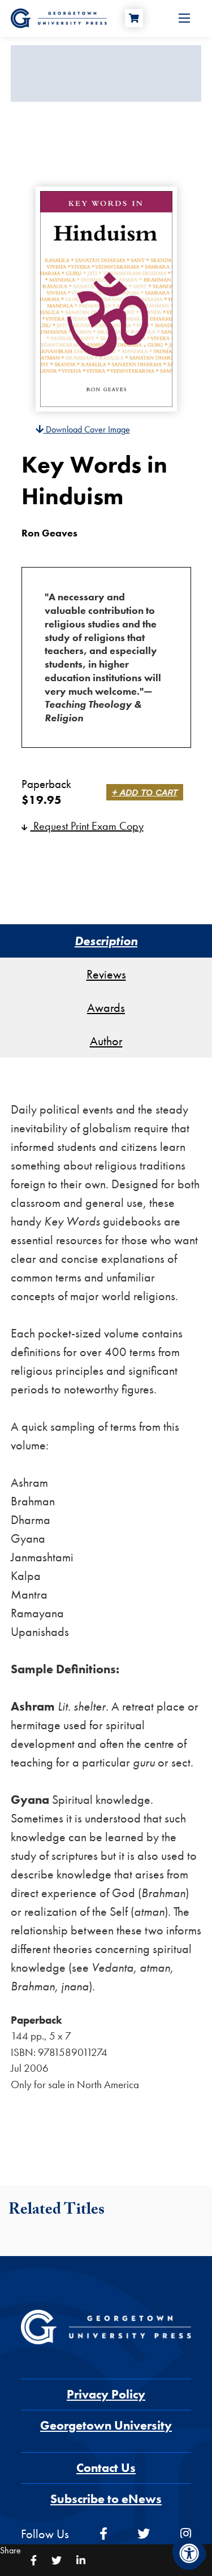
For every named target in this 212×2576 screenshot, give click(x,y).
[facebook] (103, 2534)
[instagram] (186, 2534)
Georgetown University (106, 2425)
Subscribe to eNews (106, 2499)
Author (106, 1041)
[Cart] (134, 18)
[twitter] (144, 2534)
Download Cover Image (87, 429)
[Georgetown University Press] (59, 17)
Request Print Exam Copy (87, 826)
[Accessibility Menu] (189, 2553)
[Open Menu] (184, 18)
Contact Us (106, 2468)
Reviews (106, 974)
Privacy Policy (106, 2394)
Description (106, 941)
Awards (106, 1008)
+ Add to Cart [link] (145, 792)
